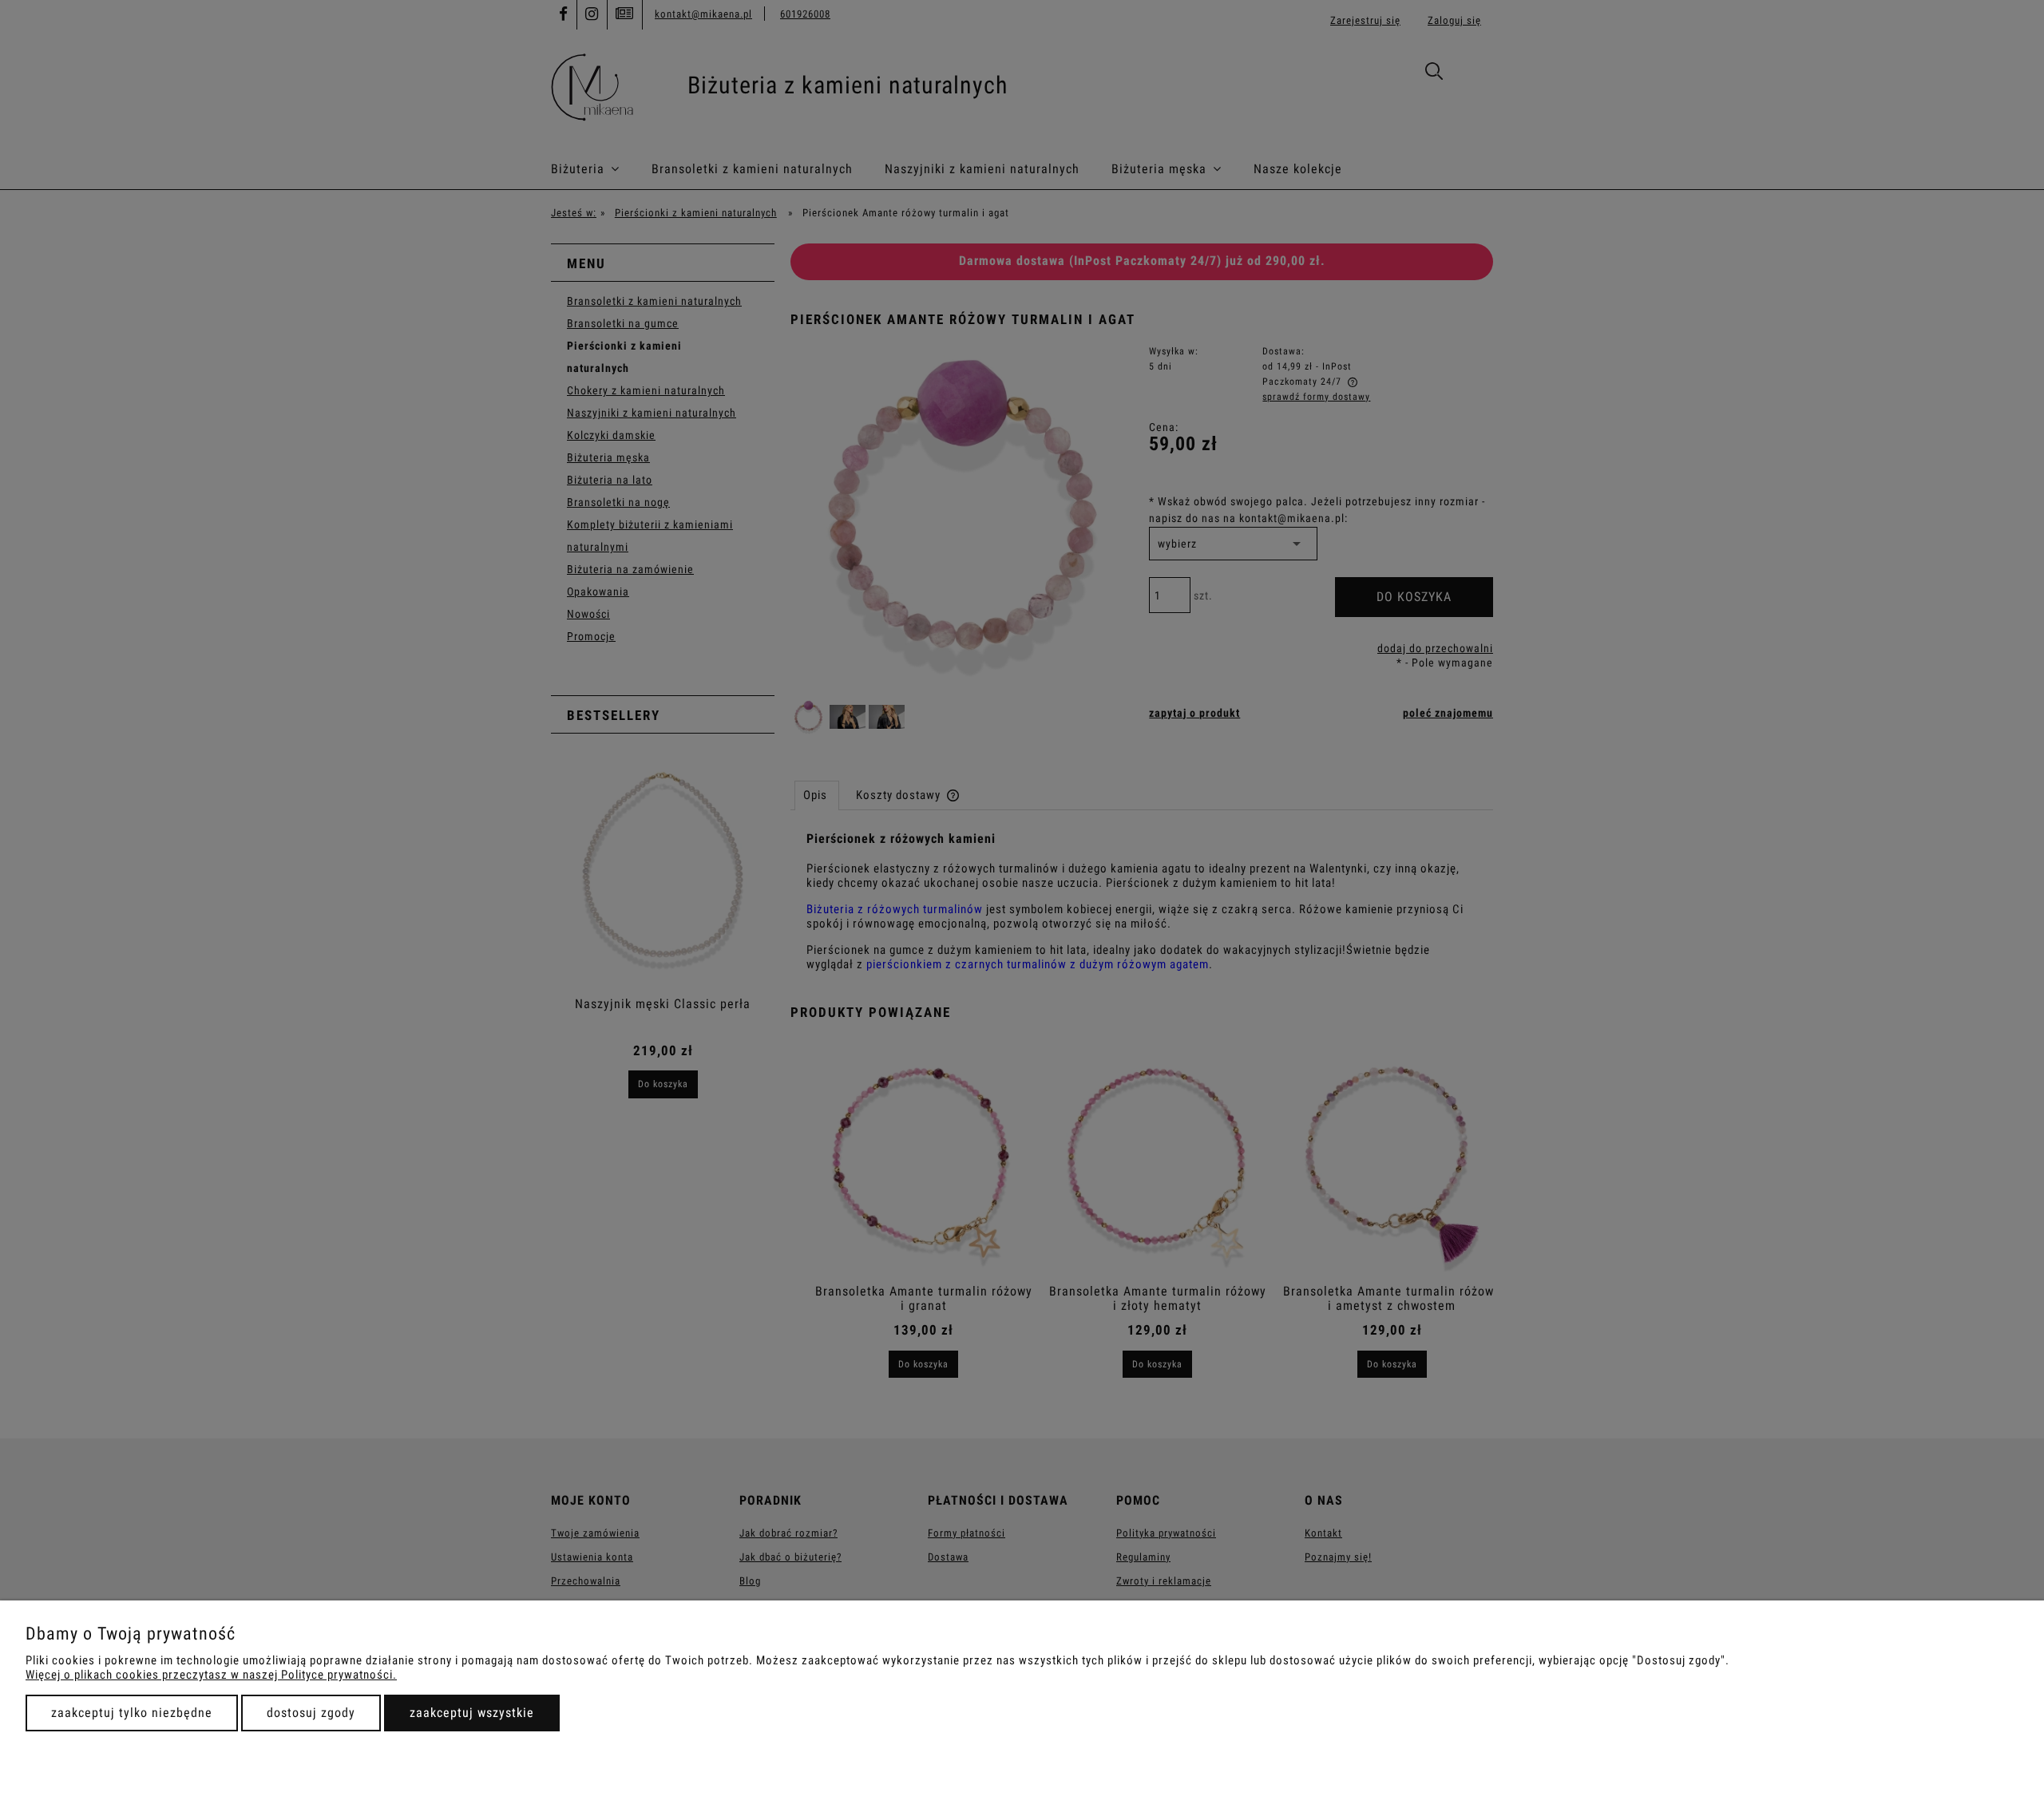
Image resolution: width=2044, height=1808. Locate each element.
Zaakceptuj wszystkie (472, 1713)
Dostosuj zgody (311, 1713)
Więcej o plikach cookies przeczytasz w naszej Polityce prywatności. (211, 1675)
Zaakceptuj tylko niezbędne (132, 1713)
